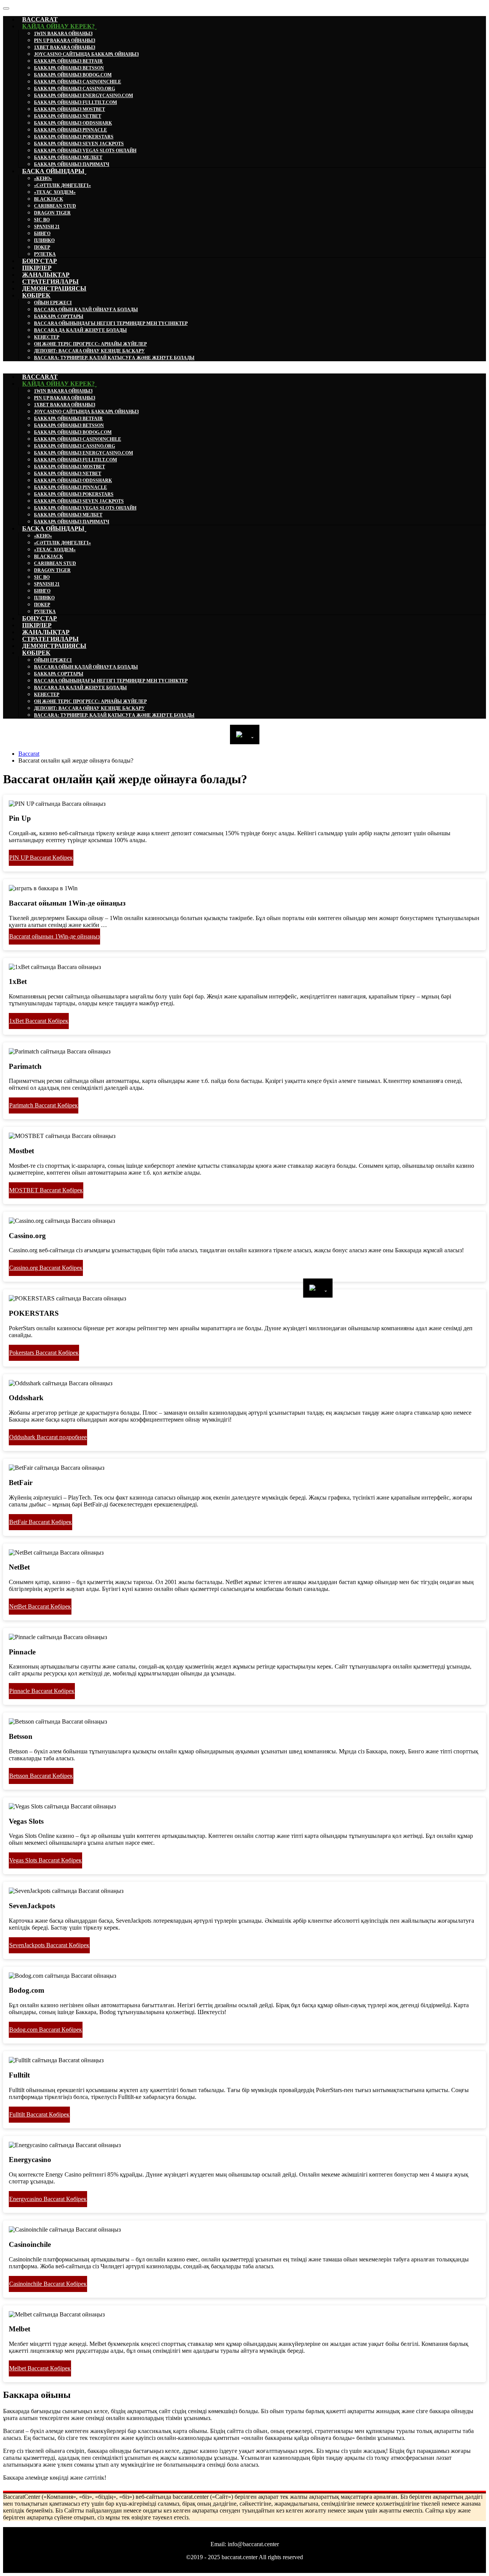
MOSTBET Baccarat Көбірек (46, 1190)
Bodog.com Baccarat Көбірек (46, 2030)
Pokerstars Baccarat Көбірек (44, 1353)
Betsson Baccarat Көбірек (41, 1776)
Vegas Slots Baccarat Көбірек (45, 1860)
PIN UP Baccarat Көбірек (41, 858)
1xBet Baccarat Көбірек (39, 1021)
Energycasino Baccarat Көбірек (48, 2199)
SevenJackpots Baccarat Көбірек (49, 1945)
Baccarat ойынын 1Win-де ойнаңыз (54, 936)
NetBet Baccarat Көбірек (40, 1606)
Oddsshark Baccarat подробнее (48, 1437)
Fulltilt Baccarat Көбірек (39, 2114)
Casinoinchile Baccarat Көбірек (48, 2284)
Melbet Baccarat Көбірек (40, 2368)
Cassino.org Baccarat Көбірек (46, 1268)
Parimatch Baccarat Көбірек (44, 1105)
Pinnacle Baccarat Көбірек (42, 1691)
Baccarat (29, 754)
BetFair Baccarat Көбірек (40, 1522)
